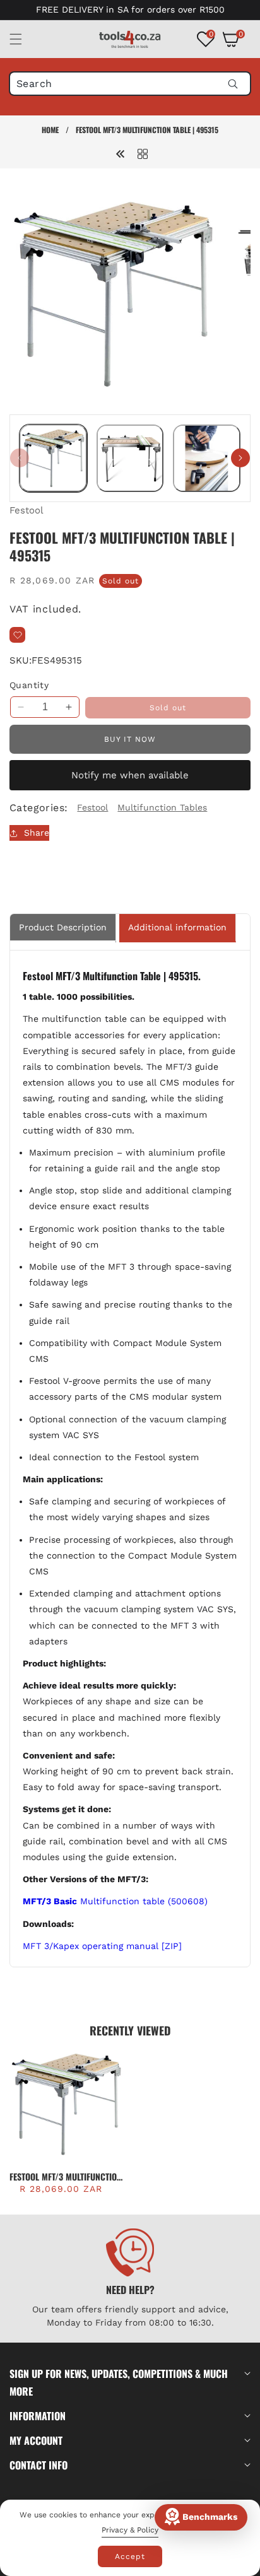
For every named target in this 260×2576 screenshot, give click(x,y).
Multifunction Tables (162, 807)
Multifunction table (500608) (115, 1901)
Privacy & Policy (130, 2530)
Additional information (177, 927)
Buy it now (130, 739)
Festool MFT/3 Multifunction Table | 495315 (66, 2177)
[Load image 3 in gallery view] (207, 458)
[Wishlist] (17, 635)
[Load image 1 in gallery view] (53, 458)
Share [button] (37, 833)
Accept (130, 2556)
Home (50, 130)
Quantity (29, 685)
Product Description (63, 927)
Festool (27, 510)
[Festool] (143, 153)
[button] (23, 39)
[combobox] (130, 84)
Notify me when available (130, 775)
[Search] (233, 84)
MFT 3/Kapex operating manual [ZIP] (102, 1946)
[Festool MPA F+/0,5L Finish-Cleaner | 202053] (121, 153)
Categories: (38, 808)
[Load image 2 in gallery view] (130, 458)
